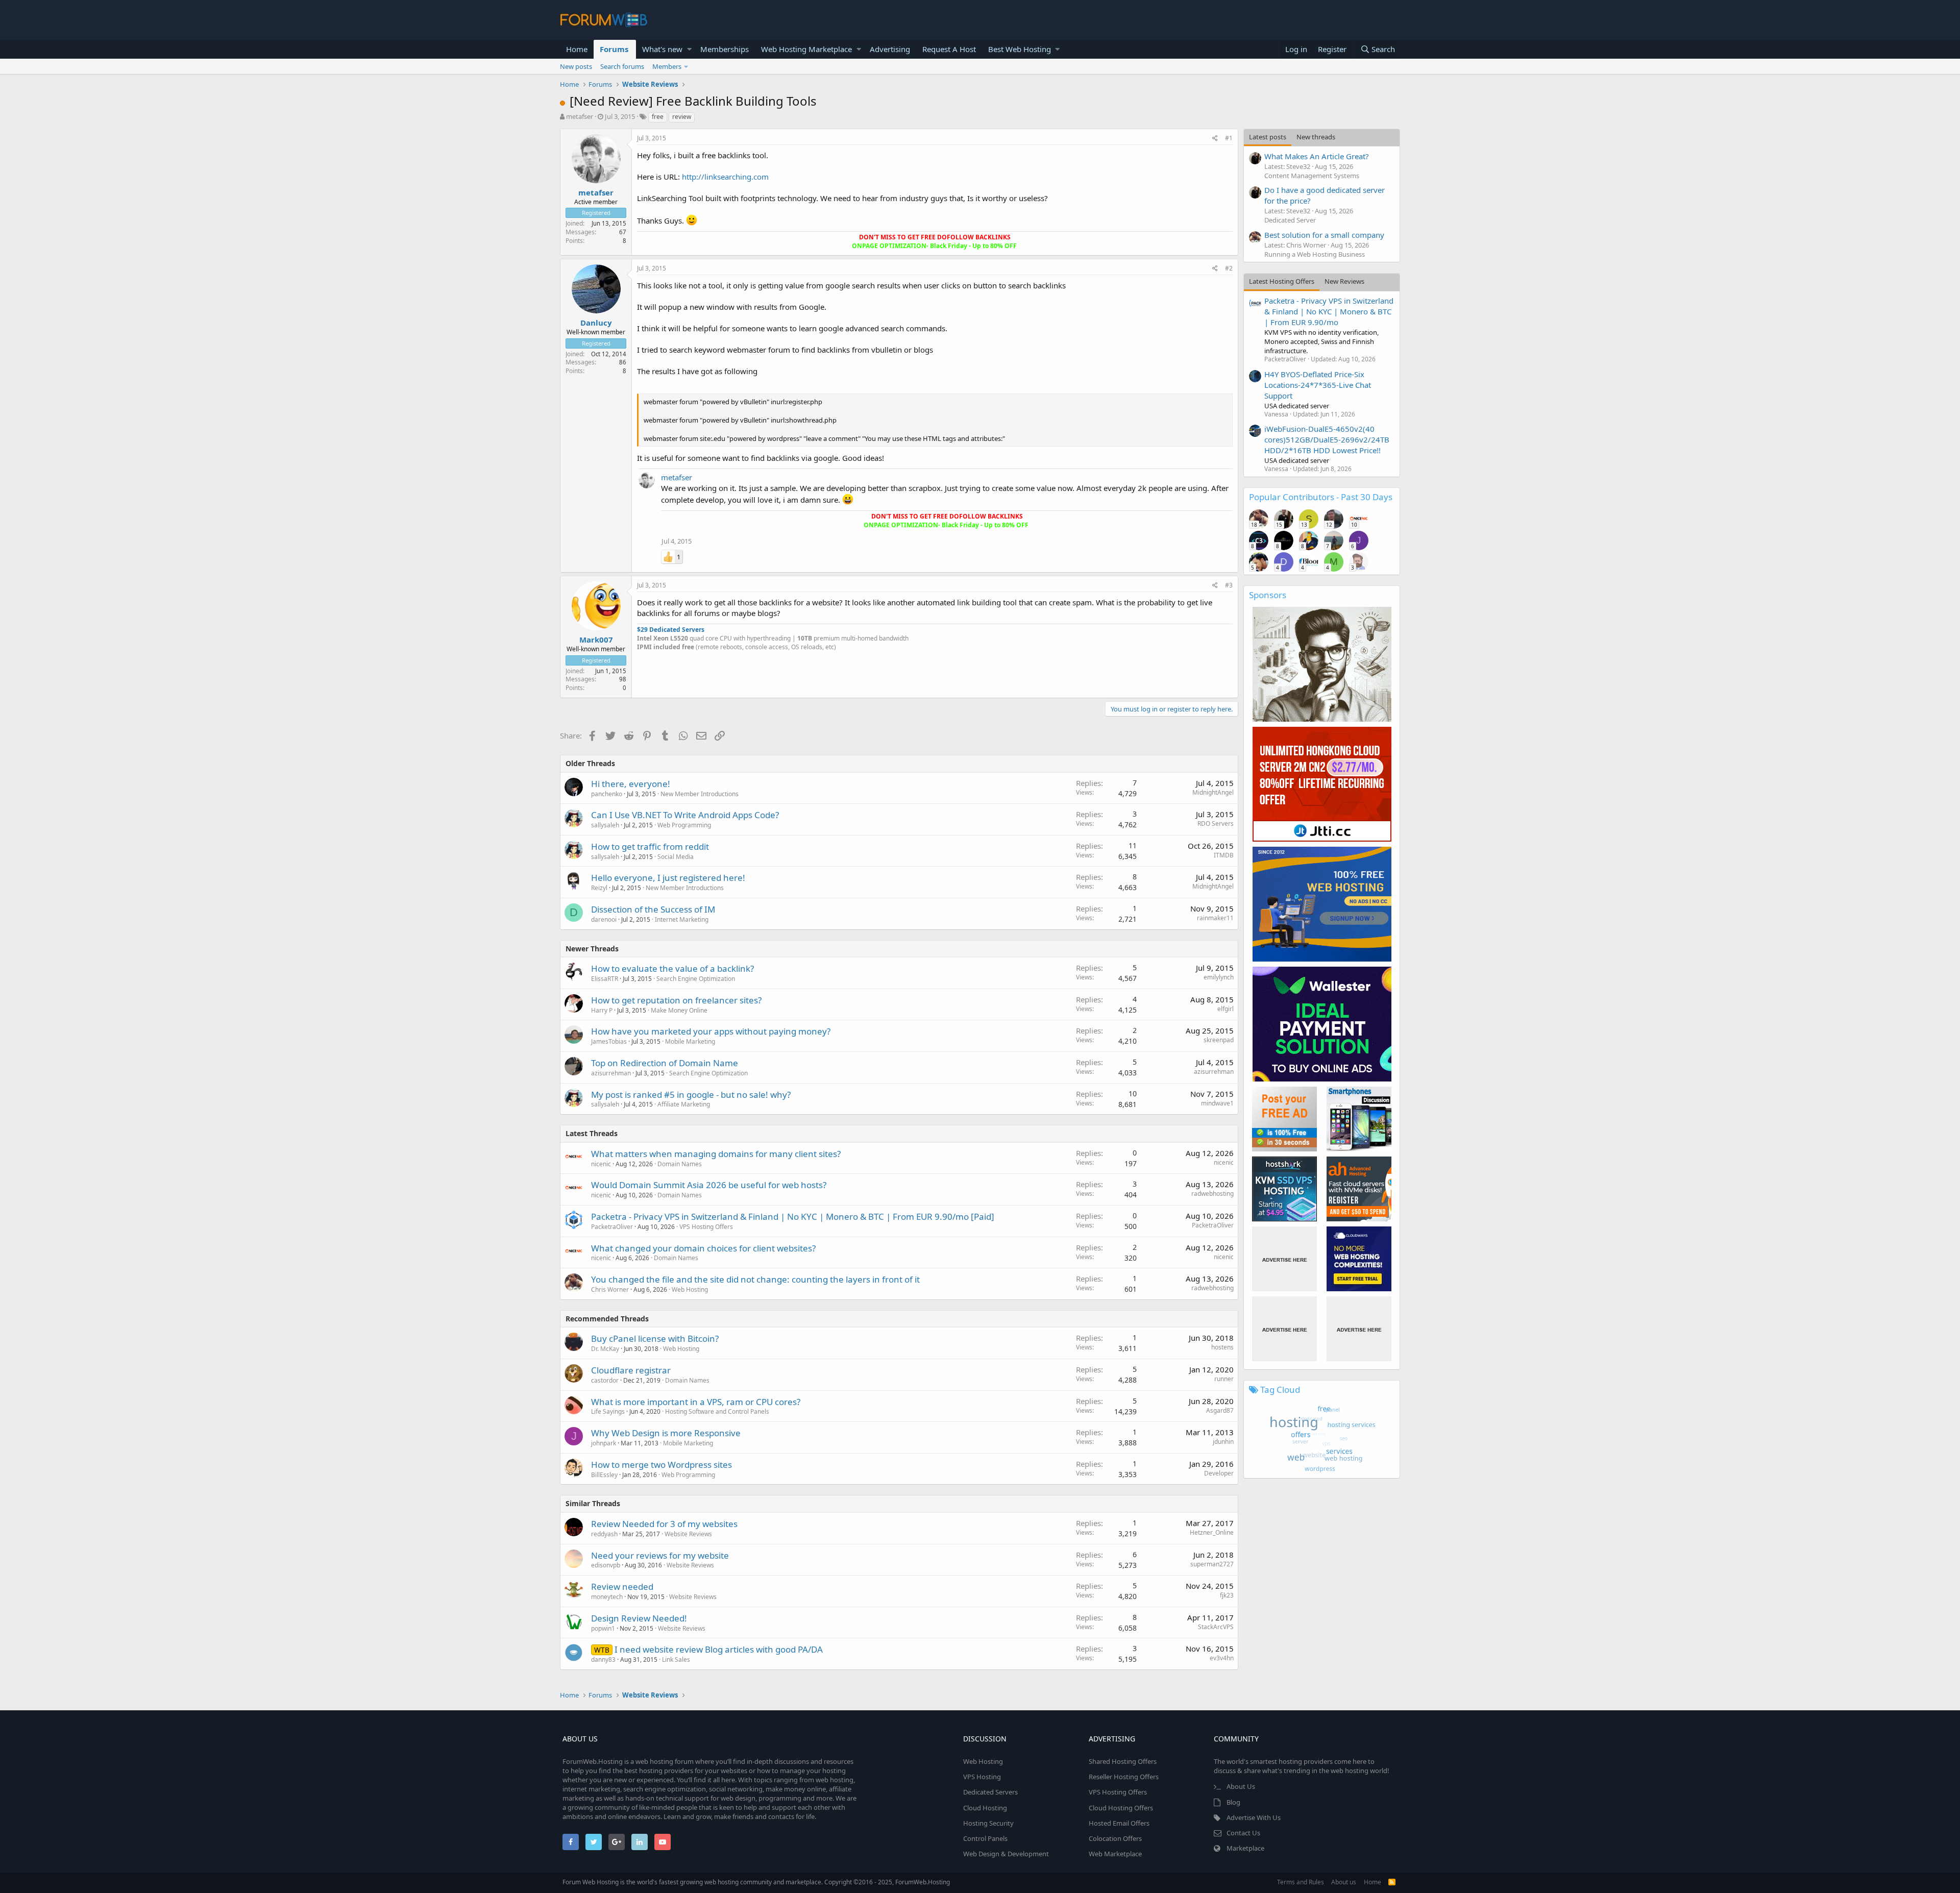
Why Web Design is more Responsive (666, 1433)
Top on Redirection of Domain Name (665, 1063)
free (658, 117)
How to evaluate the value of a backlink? (672, 968)
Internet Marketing (682, 919)
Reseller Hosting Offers (1124, 1777)
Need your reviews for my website (660, 1555)
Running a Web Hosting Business (1315, 254)
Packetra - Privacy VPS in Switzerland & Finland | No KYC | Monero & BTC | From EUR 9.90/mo (1329, 311)
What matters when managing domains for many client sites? (716, 1154)
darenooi (604, 919)
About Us (1241, 1786)
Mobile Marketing (690, 1041)
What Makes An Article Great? (1317, 156)
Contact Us (1243, 1833)
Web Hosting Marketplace (806, 49)
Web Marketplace (1115, 1854)
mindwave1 (1217, 1103)
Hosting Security (988, 1823)
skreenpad (1219, 1040)
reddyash (604, 1534)
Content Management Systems (1312, 176)
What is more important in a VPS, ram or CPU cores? (696, 1402)
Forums (614, 49)
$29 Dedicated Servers (671, 630)
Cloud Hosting (985, 1808)
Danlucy (596, 323)
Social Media (676, 857)
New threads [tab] (1316, 137)
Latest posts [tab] (1268, 137)
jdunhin (1223, 1442)
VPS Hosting (982, 1777)
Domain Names (680, 1164)
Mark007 (596, 640)
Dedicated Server (1290, 220)
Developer (1219, 1473)
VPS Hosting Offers (706, 1227)
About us (1344, 1882)
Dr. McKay (605, 1349)
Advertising (890, 49)
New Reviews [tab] (1344, 281)
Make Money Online (679, 1010)
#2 (1229, 268)
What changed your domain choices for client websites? (703, 1248)
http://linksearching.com (725, 177)
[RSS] (1392, 1882)
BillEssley (604, 1475)
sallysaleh (605, 825)
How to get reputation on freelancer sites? (676, 1000)
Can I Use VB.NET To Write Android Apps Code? (685, 815)
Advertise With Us (1254, 1817)
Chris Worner (610, 1289)
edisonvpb (606, 1565)
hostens (1222, 1347)
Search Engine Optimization (696, 979)
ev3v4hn (1222, 1658)
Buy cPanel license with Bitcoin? (655, 1338)
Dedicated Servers (990, 1792)
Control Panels (985, 1838)
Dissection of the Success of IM (653, 909)
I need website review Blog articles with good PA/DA (719, 1649)
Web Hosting (690, 1289)
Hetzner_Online (1212, 1532)
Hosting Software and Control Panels (717, 1411)
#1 (1229, 138)
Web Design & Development (1006, 1854)
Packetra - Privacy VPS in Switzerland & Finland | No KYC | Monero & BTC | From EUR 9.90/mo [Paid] (793, 1216)
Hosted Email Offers (1119, 1823)
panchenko (607, 794)
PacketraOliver (612, 1227)
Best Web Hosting (1020, 49)
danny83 (603, 1660)
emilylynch (1219, 977)
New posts (576, 66)
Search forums (622, 66)
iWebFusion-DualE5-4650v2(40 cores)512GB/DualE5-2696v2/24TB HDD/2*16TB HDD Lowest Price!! (1327, 439)
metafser (580, 116)
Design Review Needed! (639, 1618)
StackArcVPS (1216, 1627)
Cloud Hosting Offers (1121, 1808)
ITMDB (1224, 855)
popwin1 (603, 1628)
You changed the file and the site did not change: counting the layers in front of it (755, 1279)
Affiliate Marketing (684, 1104)
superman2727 (1212, 1564)
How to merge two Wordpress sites (661, 1465)
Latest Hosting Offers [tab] (1282, 281)
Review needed (622, 1587)
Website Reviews (688, 1534)
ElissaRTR (605, 979)
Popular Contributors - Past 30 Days (1321, 497)
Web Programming (684, 825)
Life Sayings (608, 1411)
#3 (1229, 585)
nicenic (601, 1164)
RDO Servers (1216, 823)
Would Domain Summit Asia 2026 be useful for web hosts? (709, 1185)
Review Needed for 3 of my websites (664, 1524)
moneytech (607, 1597)
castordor (605, 1380)
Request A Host (949, 49)
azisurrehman (611, 1073)
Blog (1233, 1802)
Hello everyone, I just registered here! (668, 878)
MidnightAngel (1213, 792)
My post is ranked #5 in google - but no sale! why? (691, 1095)
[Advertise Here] (1284, 1259)
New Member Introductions (700, 794)
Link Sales (676, 1660)
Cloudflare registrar (631, 1370)
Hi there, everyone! (631, 784)
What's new (662, 49)
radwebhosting (1212, 1194)
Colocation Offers (1115, 1838)
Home (577, 49)
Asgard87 (1220, 1410)
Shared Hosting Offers (1123, 1761)
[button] (689, 49)
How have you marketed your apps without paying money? (711, 1031)
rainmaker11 (1215, 918)
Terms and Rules (1301, 1882)
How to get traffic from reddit (650, 846)
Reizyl (599, 888)
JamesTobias (609, 1041)
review (682, 117)
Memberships (725, 49)
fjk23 (1227, 1595)
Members (667, 66)
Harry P (602, 1010)
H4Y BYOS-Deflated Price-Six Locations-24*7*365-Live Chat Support (1318, 385)
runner (1224, 1379)
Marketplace (1245, 1848)
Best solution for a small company (1324, 235)
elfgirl (1226, 1009)
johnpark (604, 1443)
